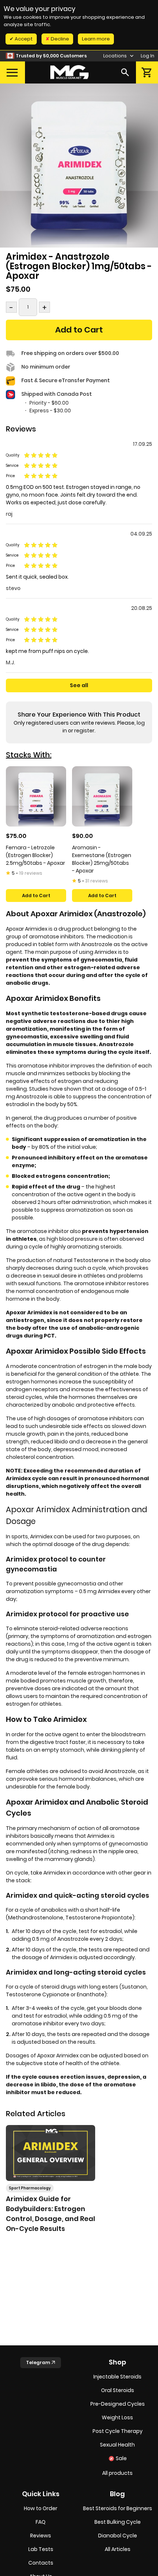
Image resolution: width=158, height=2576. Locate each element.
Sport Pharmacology (30, 2188)
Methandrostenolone (36, 1918)
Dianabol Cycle (118, 2536)
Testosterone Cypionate (38, 1994)
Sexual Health (117, 2445)
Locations (116, 56)
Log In (148, 56)
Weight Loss (117, 2417)
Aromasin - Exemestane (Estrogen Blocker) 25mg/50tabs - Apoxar (102, 859)
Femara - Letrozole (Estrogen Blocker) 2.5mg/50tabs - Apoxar (35, 855)
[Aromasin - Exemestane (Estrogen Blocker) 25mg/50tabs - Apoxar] (102, 796)
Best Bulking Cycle (118, 2522)
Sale (121, 2458)
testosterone (69, 1013)
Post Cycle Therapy (118, 2431)
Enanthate (91, 1994)
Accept (23, 39)
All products (117, 2473)
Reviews (41, 2536)
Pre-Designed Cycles (118, 2404)
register (84, 731)
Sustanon (134, 1987)
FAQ (41, 2522)
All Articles (118, 2549)
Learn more (96, 39)
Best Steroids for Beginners (118, 2508)
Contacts (41, 2563)
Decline (59, 39)
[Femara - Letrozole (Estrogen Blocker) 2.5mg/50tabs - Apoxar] (36, 796)
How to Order (41, 2508)
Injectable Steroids (117, 2377)
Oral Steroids (118, 2390)
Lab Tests (41, 2549)
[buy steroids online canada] (69, 72)
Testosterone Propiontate (99, 1918)
